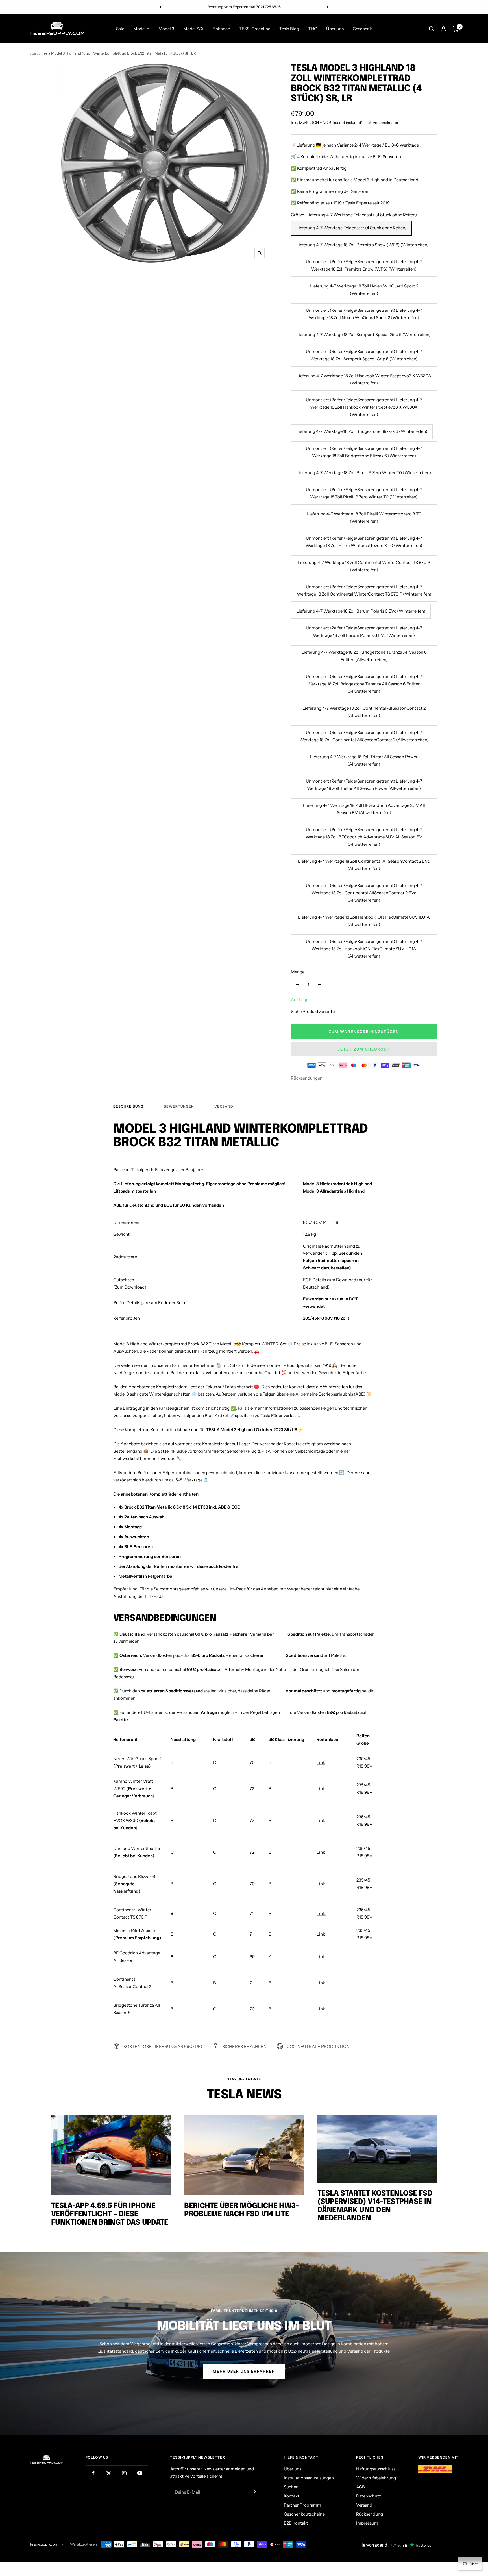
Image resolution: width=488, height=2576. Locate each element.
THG (313, 29)
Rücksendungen (307, 1078)
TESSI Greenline (255, 29)
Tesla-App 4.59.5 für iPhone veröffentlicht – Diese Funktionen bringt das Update (110, 2214)
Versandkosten (386, 123)
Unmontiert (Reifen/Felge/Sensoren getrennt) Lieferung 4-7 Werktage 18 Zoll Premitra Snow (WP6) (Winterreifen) (364, 265)
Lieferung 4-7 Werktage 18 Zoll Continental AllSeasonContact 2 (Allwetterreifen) (364, 712)
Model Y (141, 29)
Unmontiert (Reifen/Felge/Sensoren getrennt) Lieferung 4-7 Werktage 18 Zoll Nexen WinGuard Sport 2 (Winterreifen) (364, 314)
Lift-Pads (237, 1589)
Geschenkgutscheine (304, 2514)
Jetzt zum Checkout (364, 1049)
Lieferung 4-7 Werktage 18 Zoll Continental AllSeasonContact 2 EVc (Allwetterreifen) (364, 865)
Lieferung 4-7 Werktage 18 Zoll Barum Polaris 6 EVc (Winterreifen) (361, 611)
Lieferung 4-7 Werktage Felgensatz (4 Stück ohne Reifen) (351, 228)
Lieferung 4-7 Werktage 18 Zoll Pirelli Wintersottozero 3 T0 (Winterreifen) (364, 517)
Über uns (335, 29)
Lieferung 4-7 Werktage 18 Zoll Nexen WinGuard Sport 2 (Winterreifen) (364, 290)
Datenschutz (369, 2496)
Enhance (221, 29)
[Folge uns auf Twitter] (109, 2473)
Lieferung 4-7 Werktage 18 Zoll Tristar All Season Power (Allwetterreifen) (364, 760)
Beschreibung (128, 1106)
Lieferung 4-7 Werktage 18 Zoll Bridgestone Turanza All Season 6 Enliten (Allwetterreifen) (364, 656)
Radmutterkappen (336, 1260)
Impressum (367, 2523)
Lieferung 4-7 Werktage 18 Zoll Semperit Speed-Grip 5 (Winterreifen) (363, 334)
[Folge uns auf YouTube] (140, 2473)
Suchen (291, 2487)
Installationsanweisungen (309, 2478)
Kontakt (292, 2496)
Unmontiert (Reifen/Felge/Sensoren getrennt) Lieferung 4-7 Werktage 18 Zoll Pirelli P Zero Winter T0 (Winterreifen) (364, 493)
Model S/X (193, 29)
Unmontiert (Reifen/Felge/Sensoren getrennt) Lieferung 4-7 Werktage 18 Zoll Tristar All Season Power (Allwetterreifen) (364, 785)
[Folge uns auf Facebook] (93, 2473)
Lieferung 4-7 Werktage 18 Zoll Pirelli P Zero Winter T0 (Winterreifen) (364, 473)
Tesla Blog (289, 29)
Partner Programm (302, 2505)
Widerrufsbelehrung (376, 2478)
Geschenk (362, 29)
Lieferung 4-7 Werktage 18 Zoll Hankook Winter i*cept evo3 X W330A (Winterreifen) (364, 379)
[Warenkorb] (456, 29)
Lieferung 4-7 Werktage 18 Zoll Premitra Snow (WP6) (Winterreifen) (362, 245)
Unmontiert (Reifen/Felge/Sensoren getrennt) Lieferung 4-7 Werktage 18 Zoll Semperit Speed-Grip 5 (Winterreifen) (364, 355)
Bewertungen (179, 1106)
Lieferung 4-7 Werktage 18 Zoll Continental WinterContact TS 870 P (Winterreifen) (364, 566)
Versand (224, 1106)
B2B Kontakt (296, 2523)
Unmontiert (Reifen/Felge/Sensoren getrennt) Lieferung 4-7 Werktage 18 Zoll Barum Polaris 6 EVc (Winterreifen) (364, 632)
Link (321, 1762)
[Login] (443, 29)
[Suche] (432, 29)
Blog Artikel (216, 1416)
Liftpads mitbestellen (135, 1191)
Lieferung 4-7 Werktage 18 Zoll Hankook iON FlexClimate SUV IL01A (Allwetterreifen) (364, 921)
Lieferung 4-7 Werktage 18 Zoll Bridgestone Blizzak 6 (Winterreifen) (362, 431)
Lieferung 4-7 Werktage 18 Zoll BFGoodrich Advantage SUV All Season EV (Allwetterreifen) (364, 809)
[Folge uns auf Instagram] (124, 2473)
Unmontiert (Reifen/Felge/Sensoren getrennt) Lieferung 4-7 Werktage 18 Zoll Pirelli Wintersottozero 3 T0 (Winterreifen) (364, 542)
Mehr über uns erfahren (244, 2371)
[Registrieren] (254, 2492)
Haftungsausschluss (376, 2469)
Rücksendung (370, 2514)
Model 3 (166, 29)
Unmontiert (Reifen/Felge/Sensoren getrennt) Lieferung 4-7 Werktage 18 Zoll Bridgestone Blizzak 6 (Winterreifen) (364, 452)
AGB (360, 2487)
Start (34, 53)
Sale (120, 29)
